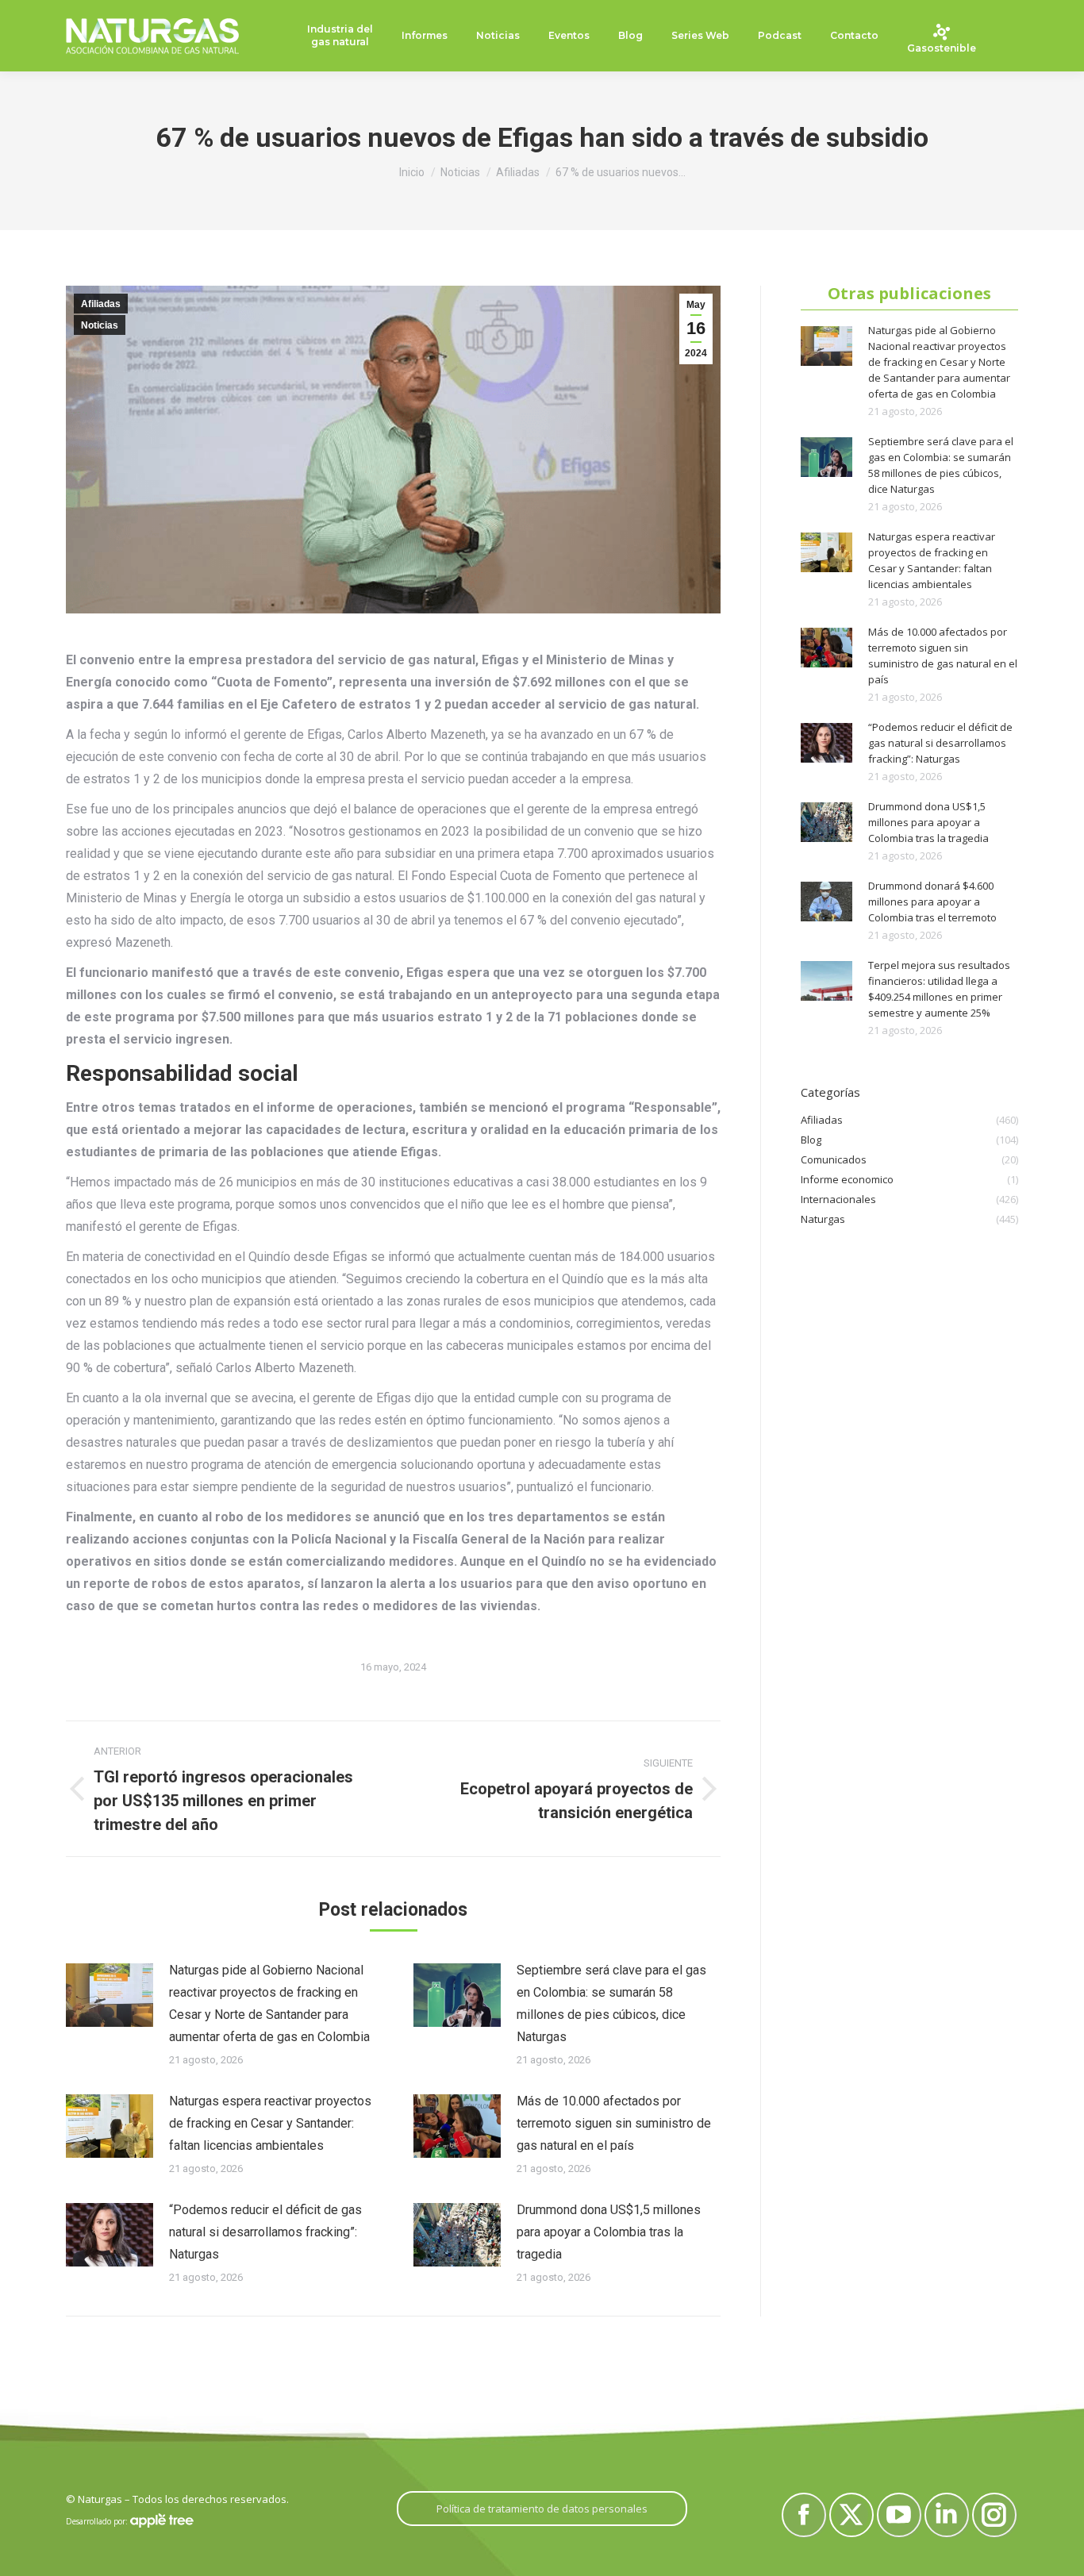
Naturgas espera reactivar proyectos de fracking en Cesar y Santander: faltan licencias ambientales (270, 2123)
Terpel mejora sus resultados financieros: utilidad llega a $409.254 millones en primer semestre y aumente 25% (939, 989)
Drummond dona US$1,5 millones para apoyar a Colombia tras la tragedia (609, 2232)
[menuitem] (340, 36)
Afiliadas (101, 304)
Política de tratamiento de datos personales (542, 2509)
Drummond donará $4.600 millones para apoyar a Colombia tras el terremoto (932, 902)
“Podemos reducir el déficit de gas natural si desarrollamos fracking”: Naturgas (265, 2232)
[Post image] (110, 1995)
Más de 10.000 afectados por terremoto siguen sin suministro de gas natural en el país (614, 2123)
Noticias (100, 325)
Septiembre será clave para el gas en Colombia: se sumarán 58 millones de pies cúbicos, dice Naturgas (611, 2003)
